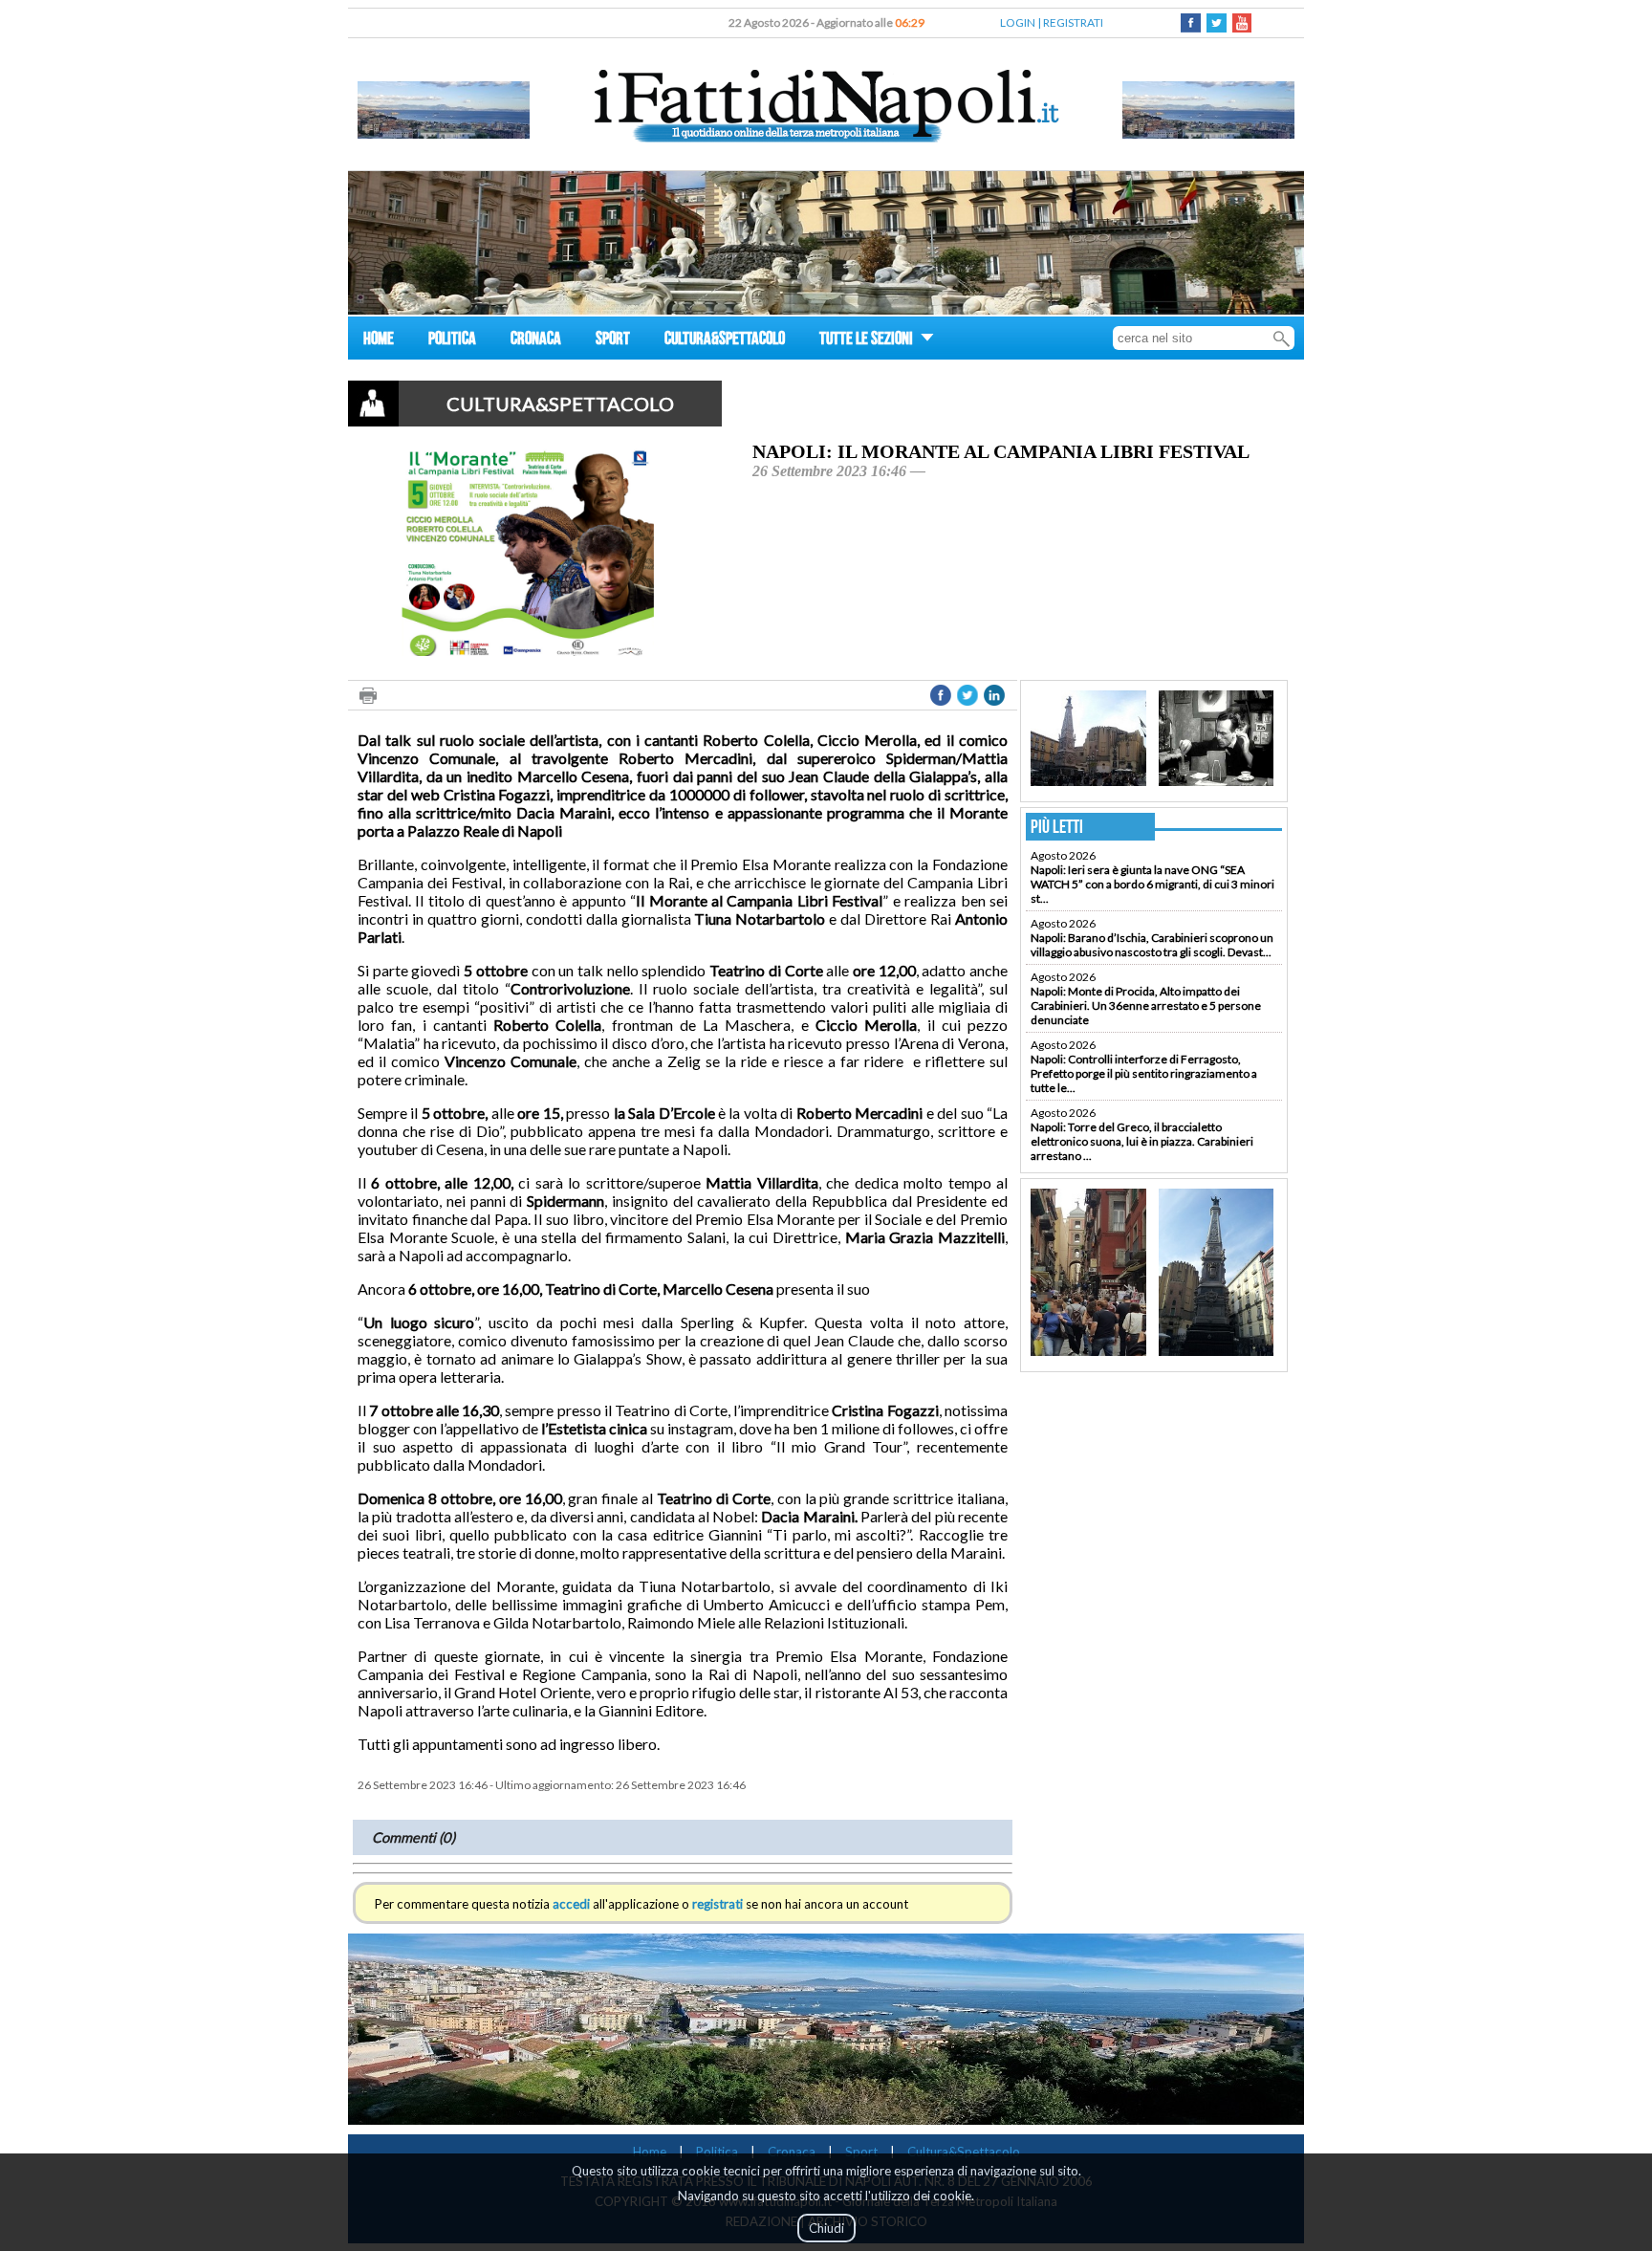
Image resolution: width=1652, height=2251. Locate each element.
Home (650, 2152)
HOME (379, 341)
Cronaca (792, 2152)
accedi (571, 1904)
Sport (861, 2152)
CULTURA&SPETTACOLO (725, 341)
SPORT (613, 341)
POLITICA (452, 341)
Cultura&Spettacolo (964, 2152)
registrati (717, 1904)
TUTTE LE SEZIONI (868, 341)
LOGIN (1018, 22)
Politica (717, 2152)
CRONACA (536, 341)
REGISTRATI (1073, 22)
